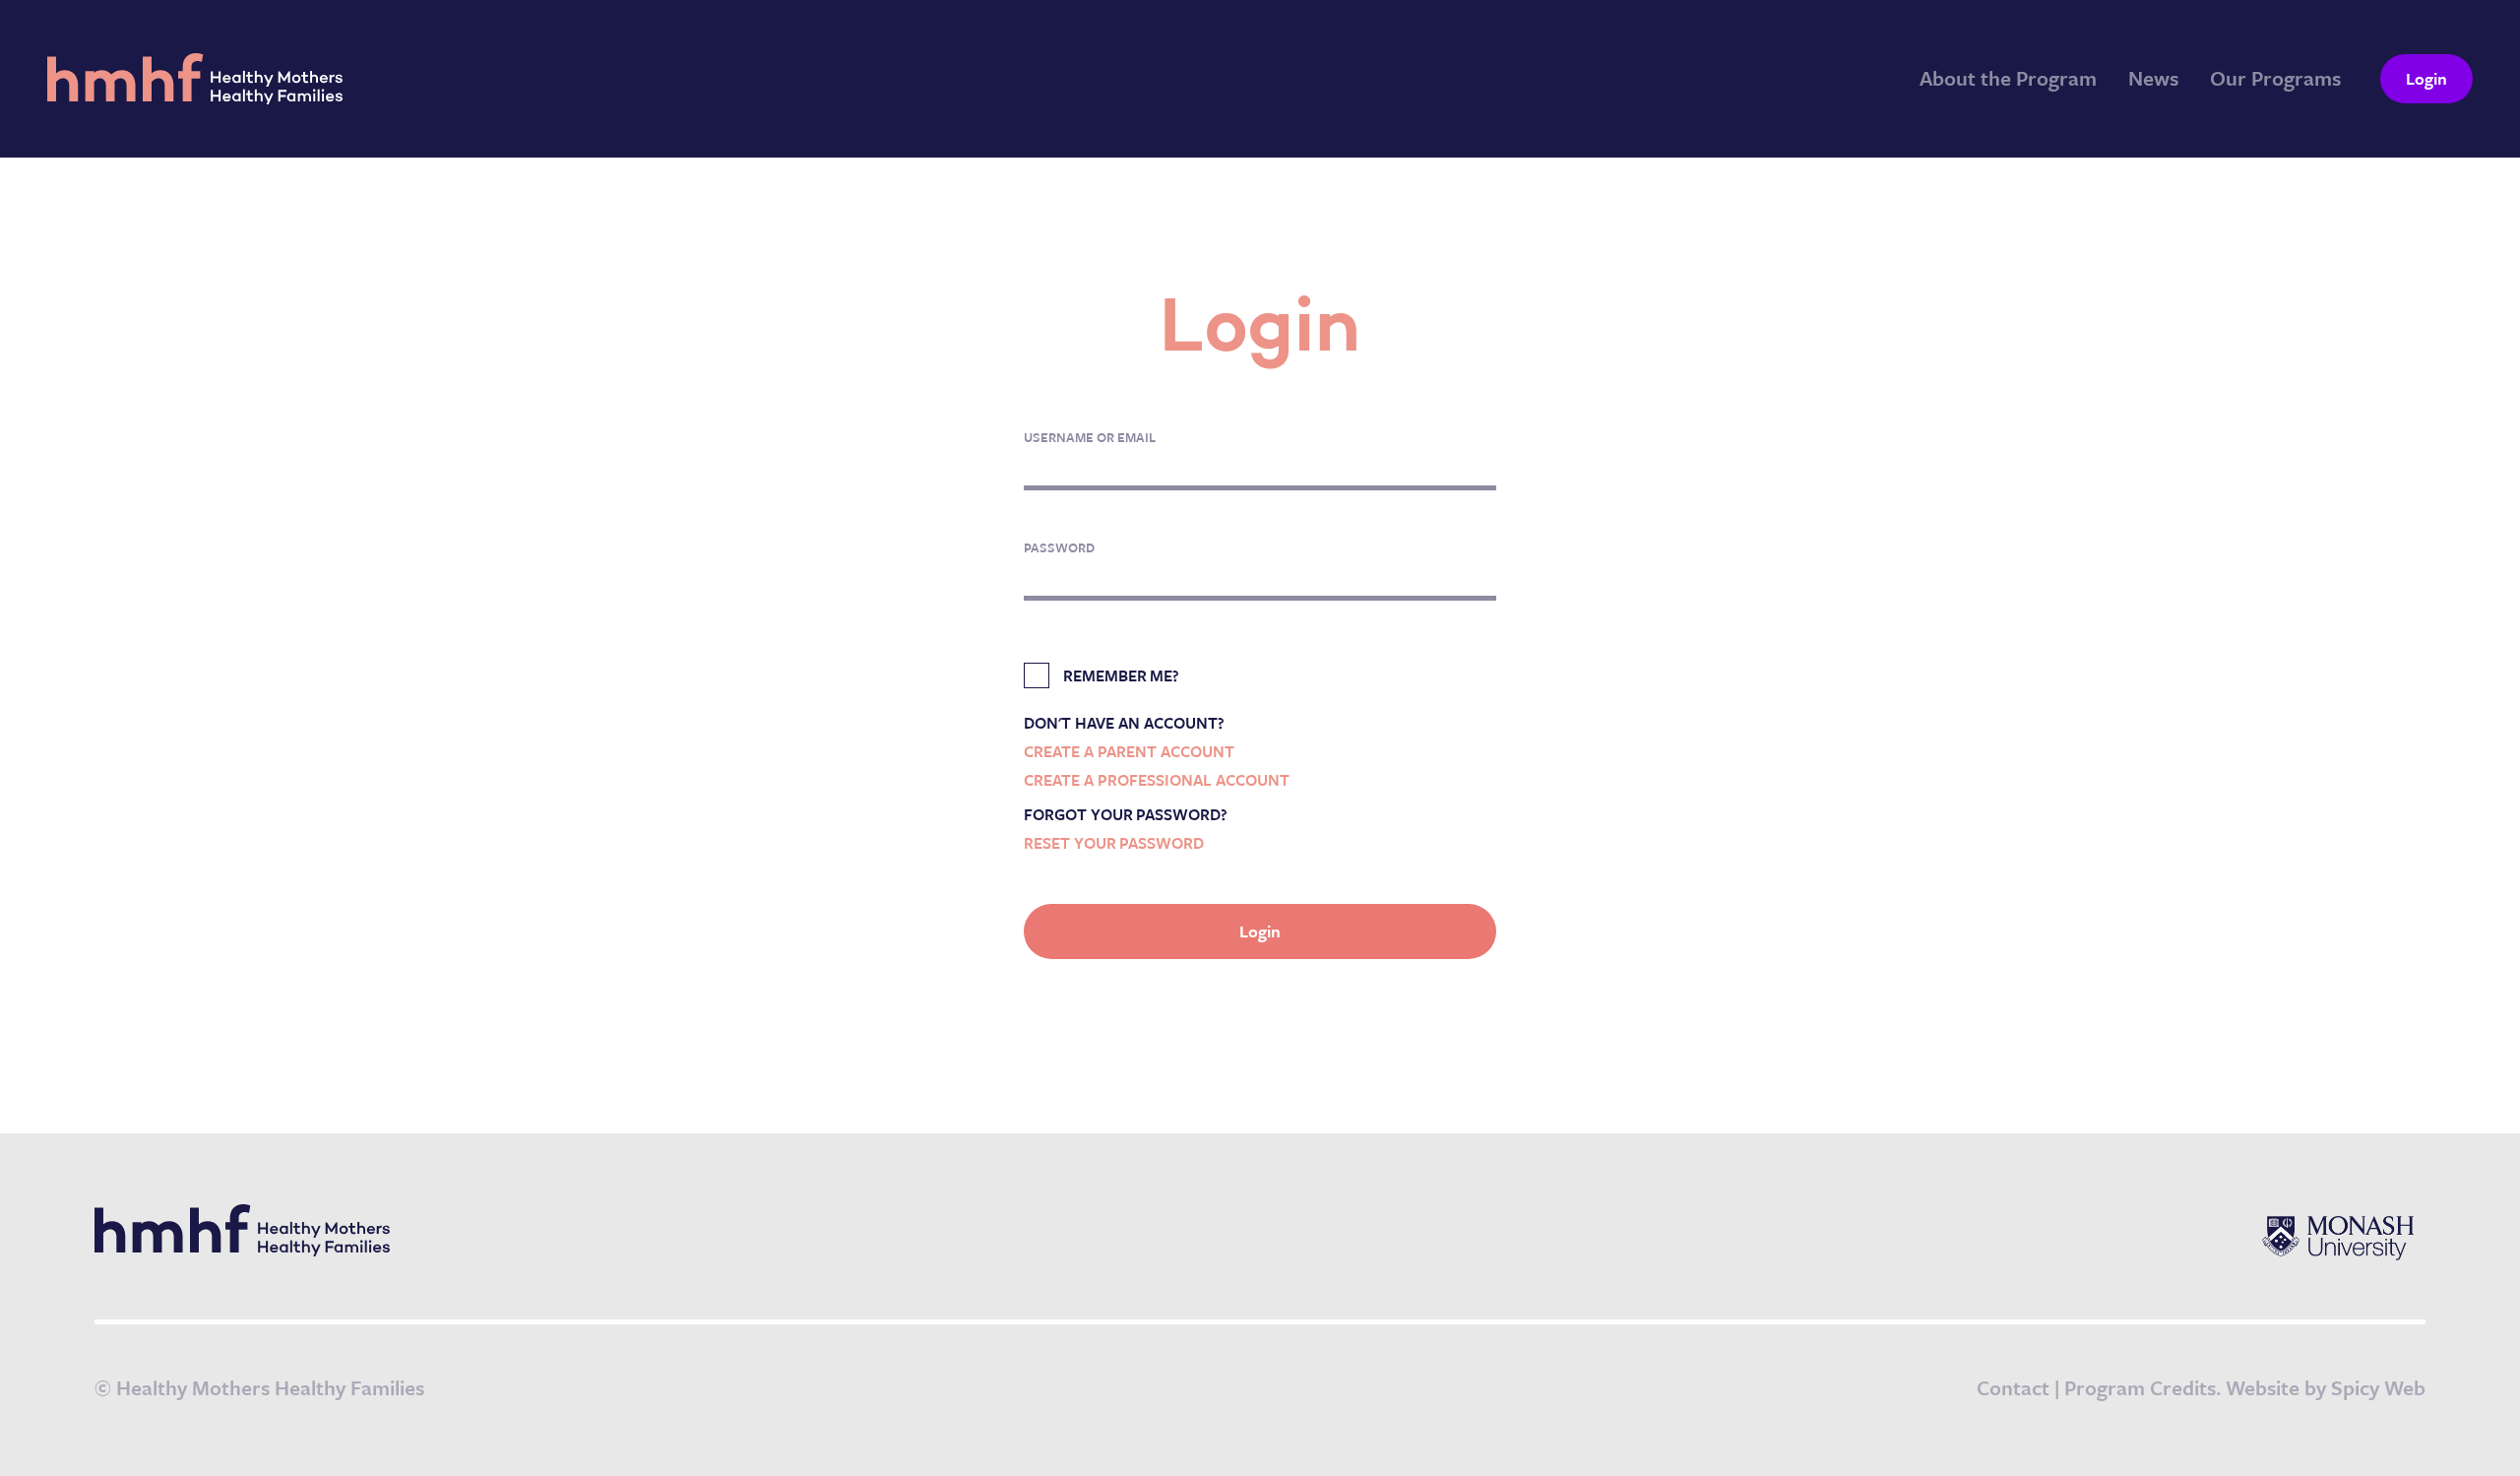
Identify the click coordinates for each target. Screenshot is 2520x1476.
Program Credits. (2142, 1387)
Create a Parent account (1129, 751)
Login (2426, 78)
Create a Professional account (1157, 780)
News (2153, 78)
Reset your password (1114, 843)
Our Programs (2275, 78)
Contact (2013, 1387)
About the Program (2008, 78)
